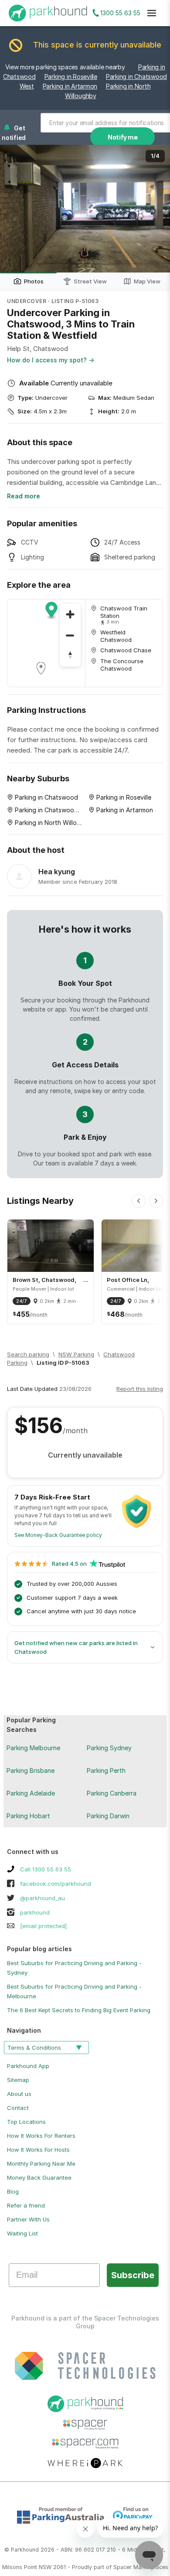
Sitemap (18, 2080)
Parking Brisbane (31, 1770)
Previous (15, 209)
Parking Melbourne (33, 1748)
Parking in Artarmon (70, 86)
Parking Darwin (108, 1816)
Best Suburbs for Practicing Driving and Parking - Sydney (74, 1968)
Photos (34, 281)
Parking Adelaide (31, 1793)
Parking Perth (106, 1770)
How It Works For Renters (41, 2136)
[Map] (46, 643)
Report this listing (140, 1389)
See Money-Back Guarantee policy (58, 1535)
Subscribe (133, 2275)
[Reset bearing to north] (70, 656)
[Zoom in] (70, 614)
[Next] (156, 1201)
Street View (90, 281)
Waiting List (22, 2233)
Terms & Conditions (34, 2048)
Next (155, 209)
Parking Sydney (109, 1748)
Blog (13, 2191)
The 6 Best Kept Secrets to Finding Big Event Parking (79, 2010)
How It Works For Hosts (38, 2150)
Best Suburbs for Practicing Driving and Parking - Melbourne (74, 1991)
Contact (18, 2108)
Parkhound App (28, 2066)
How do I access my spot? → (51, 360)
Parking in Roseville (71, 77)
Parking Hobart (28, 1816)
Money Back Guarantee (39, 2177)
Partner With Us (28, 2219)
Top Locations (26, 2122)
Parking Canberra (112, 1793)
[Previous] (139, 1201)
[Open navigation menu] (152, 13)
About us (19, 2094)
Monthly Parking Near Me (41, 2164)
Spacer (122, 2567)
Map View (147, 281)
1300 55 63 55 (120, 13)
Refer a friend (26, 2205)
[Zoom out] (70, 635)
